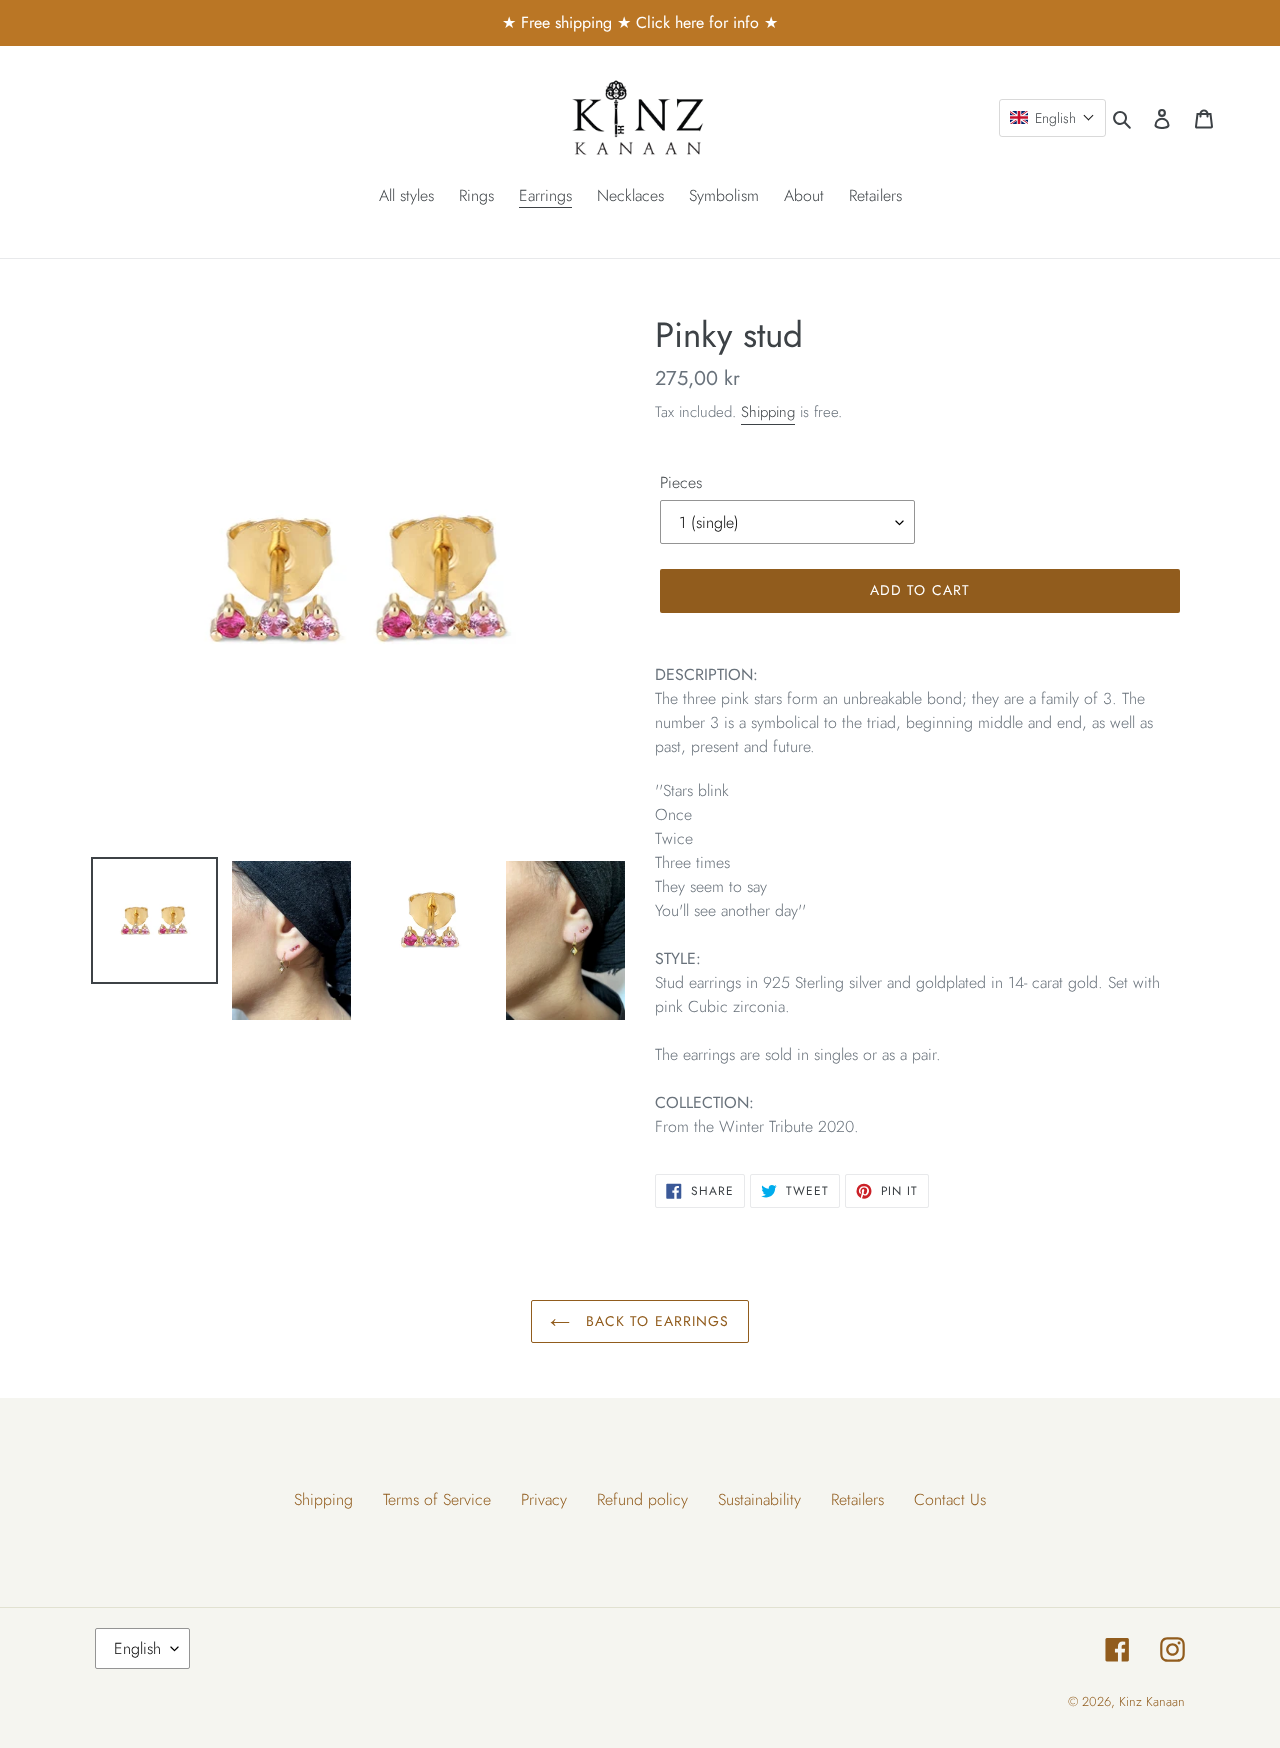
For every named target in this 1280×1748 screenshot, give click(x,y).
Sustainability (759, 1499)
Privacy (544, 1499)
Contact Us (950, 1499)
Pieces (681, 482)
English (137, 1648)
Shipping (768, 412)
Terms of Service (437, 1499)
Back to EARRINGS (654, 1321)
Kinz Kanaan (1152, 1701)
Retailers (857, 1499)
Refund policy (642, 1499)
